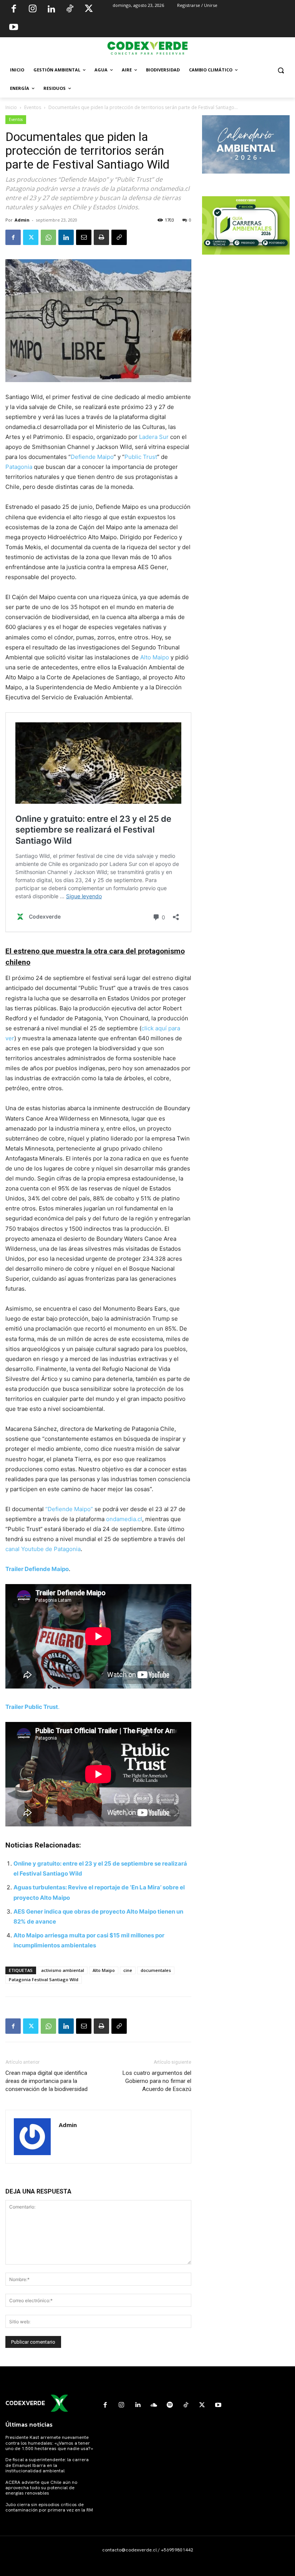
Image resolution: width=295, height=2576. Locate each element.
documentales (156, 1970)
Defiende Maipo (92, 457)
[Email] (84, 237)
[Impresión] (101, 237)
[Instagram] (33, 10)
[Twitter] (89, 10)
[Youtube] (14, 28)
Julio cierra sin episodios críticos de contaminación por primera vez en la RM (49, 2507)
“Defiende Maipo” (69, 1509)
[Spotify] (170, 2405)
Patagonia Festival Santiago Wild (44, 1979)
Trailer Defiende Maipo (37, 1569)
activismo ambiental (63, 1970)
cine (128, 1970)
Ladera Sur (154, 437)
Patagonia (20, 467)
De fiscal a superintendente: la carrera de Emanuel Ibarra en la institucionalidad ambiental (47, 2465)
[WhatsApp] (48, 237)
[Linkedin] (51, 10)
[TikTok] (70, 10)
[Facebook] (14, 10)
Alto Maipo (155, 657)
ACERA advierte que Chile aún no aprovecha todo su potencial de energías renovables (41, 2488)
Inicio (11, 107)
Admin (22, 220)
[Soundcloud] (154, 2405)
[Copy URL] (119, 237)
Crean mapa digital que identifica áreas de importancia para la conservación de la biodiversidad (46, 2081)
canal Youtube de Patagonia (43, 1549)
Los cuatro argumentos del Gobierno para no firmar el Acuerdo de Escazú (157, 2081)
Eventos (33, 107)
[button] (281, 70)
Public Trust (141, 457)
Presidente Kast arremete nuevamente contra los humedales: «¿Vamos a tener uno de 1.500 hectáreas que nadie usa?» (49, 2443)
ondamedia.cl (124, 1519)
